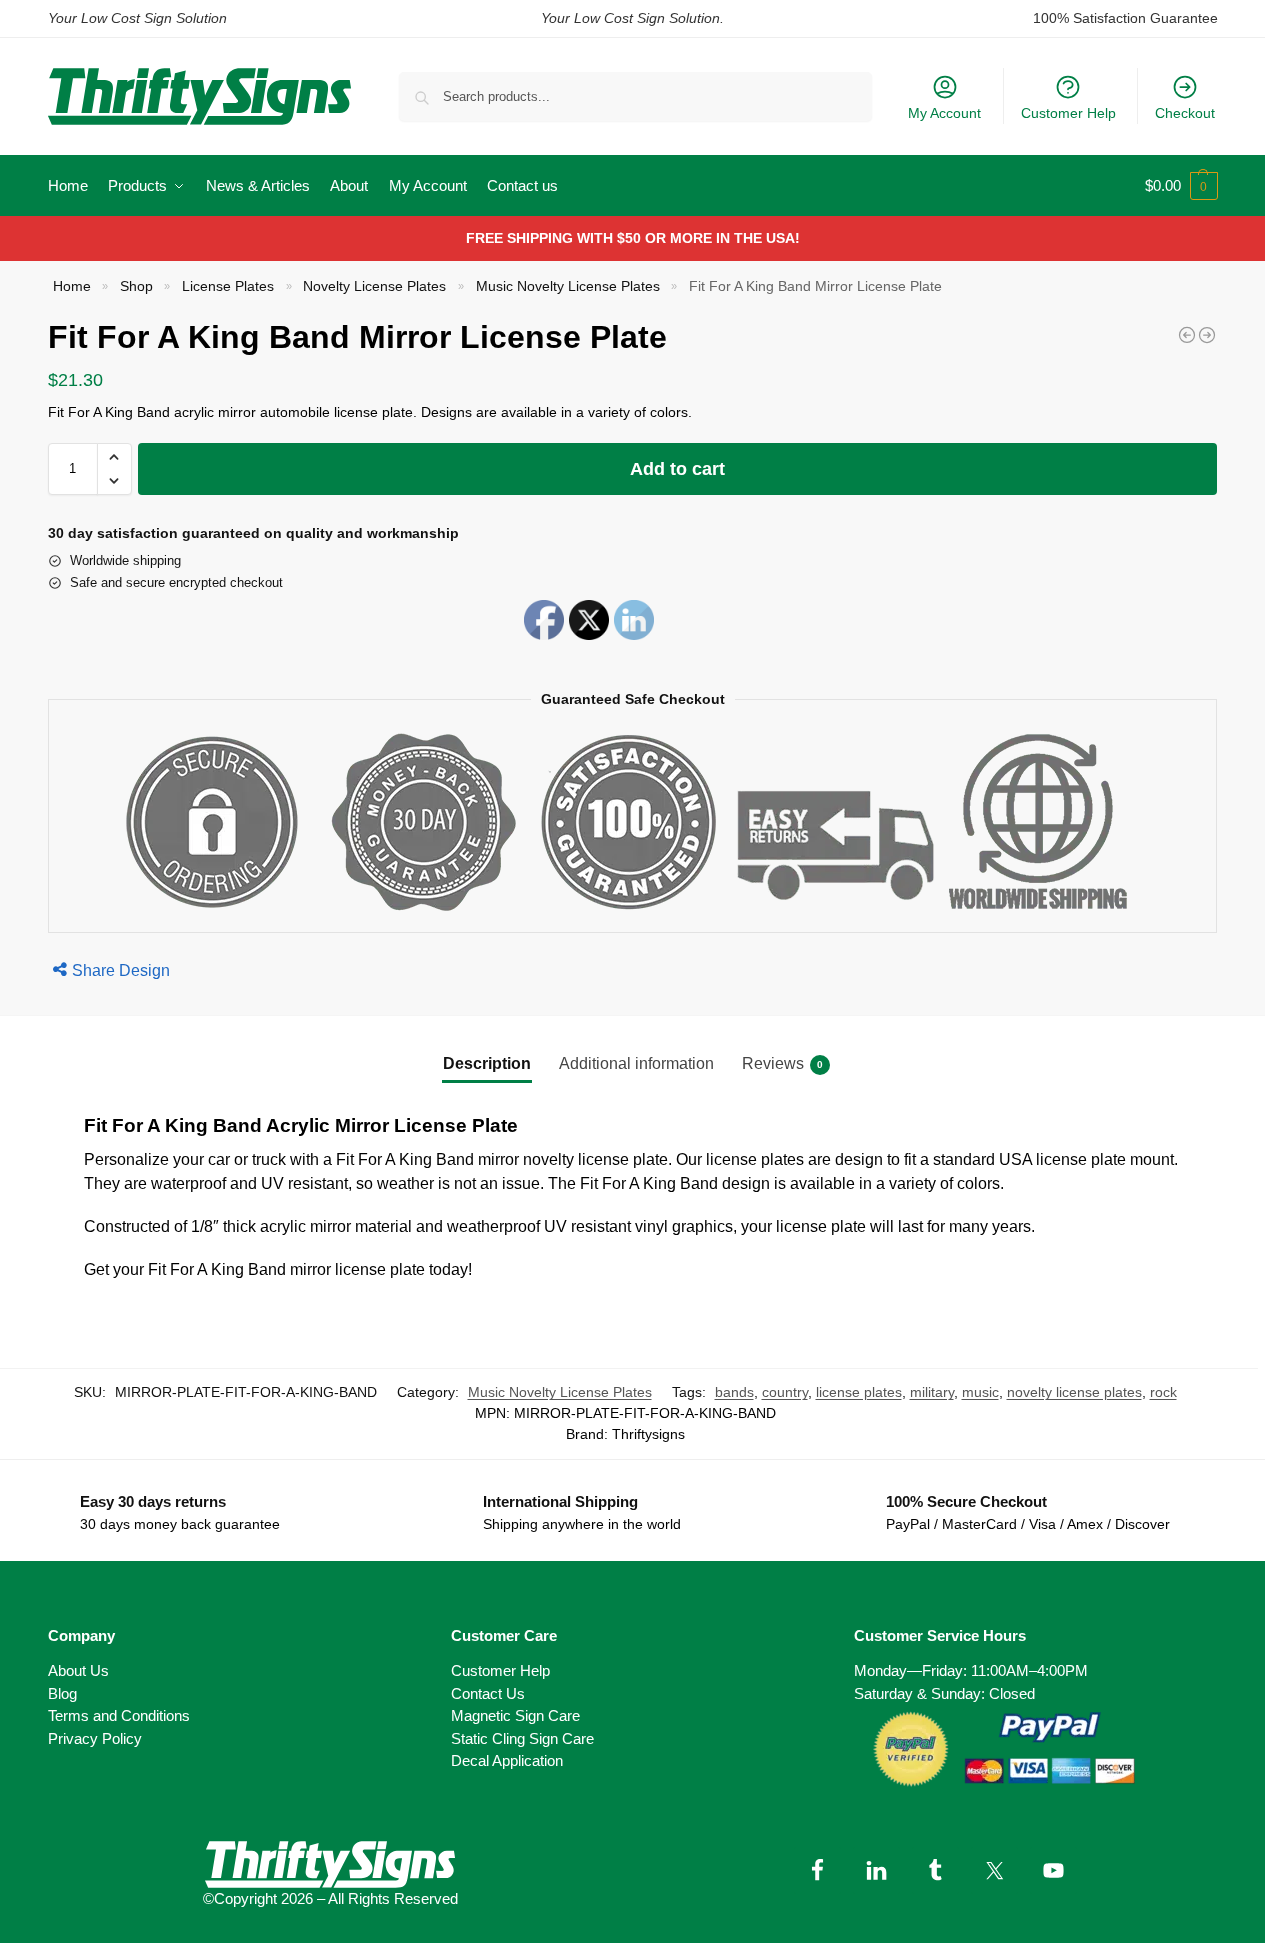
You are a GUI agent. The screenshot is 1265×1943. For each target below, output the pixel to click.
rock (1163, 1392)
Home (72, 286)
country (785, 1392)
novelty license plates (1074, 1392)
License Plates (228, 286)
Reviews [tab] (782, 1063)
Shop (136, 286)
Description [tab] (487, 1063)
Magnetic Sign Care (515, 1715)
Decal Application (507, 1760)
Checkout (1185, 113)
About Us (78, 1670)
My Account (944, 113)
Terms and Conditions (119, 1715)
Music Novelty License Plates (568, 286)
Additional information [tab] (636, 1063)
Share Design (121, 970)
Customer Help (1068, 113)
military (932, 1392)
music (980, 1392)
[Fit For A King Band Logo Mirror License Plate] (1207, 335)
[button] (1181, 186)
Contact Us (488, 1693)
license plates (859, 1392)
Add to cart (677, 469)
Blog (62, 1693)
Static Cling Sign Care (522, 1738)
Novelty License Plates (374, 286)
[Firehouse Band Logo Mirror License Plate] (1187, 335)
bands (734, 1392)
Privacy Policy (95, 1738)
